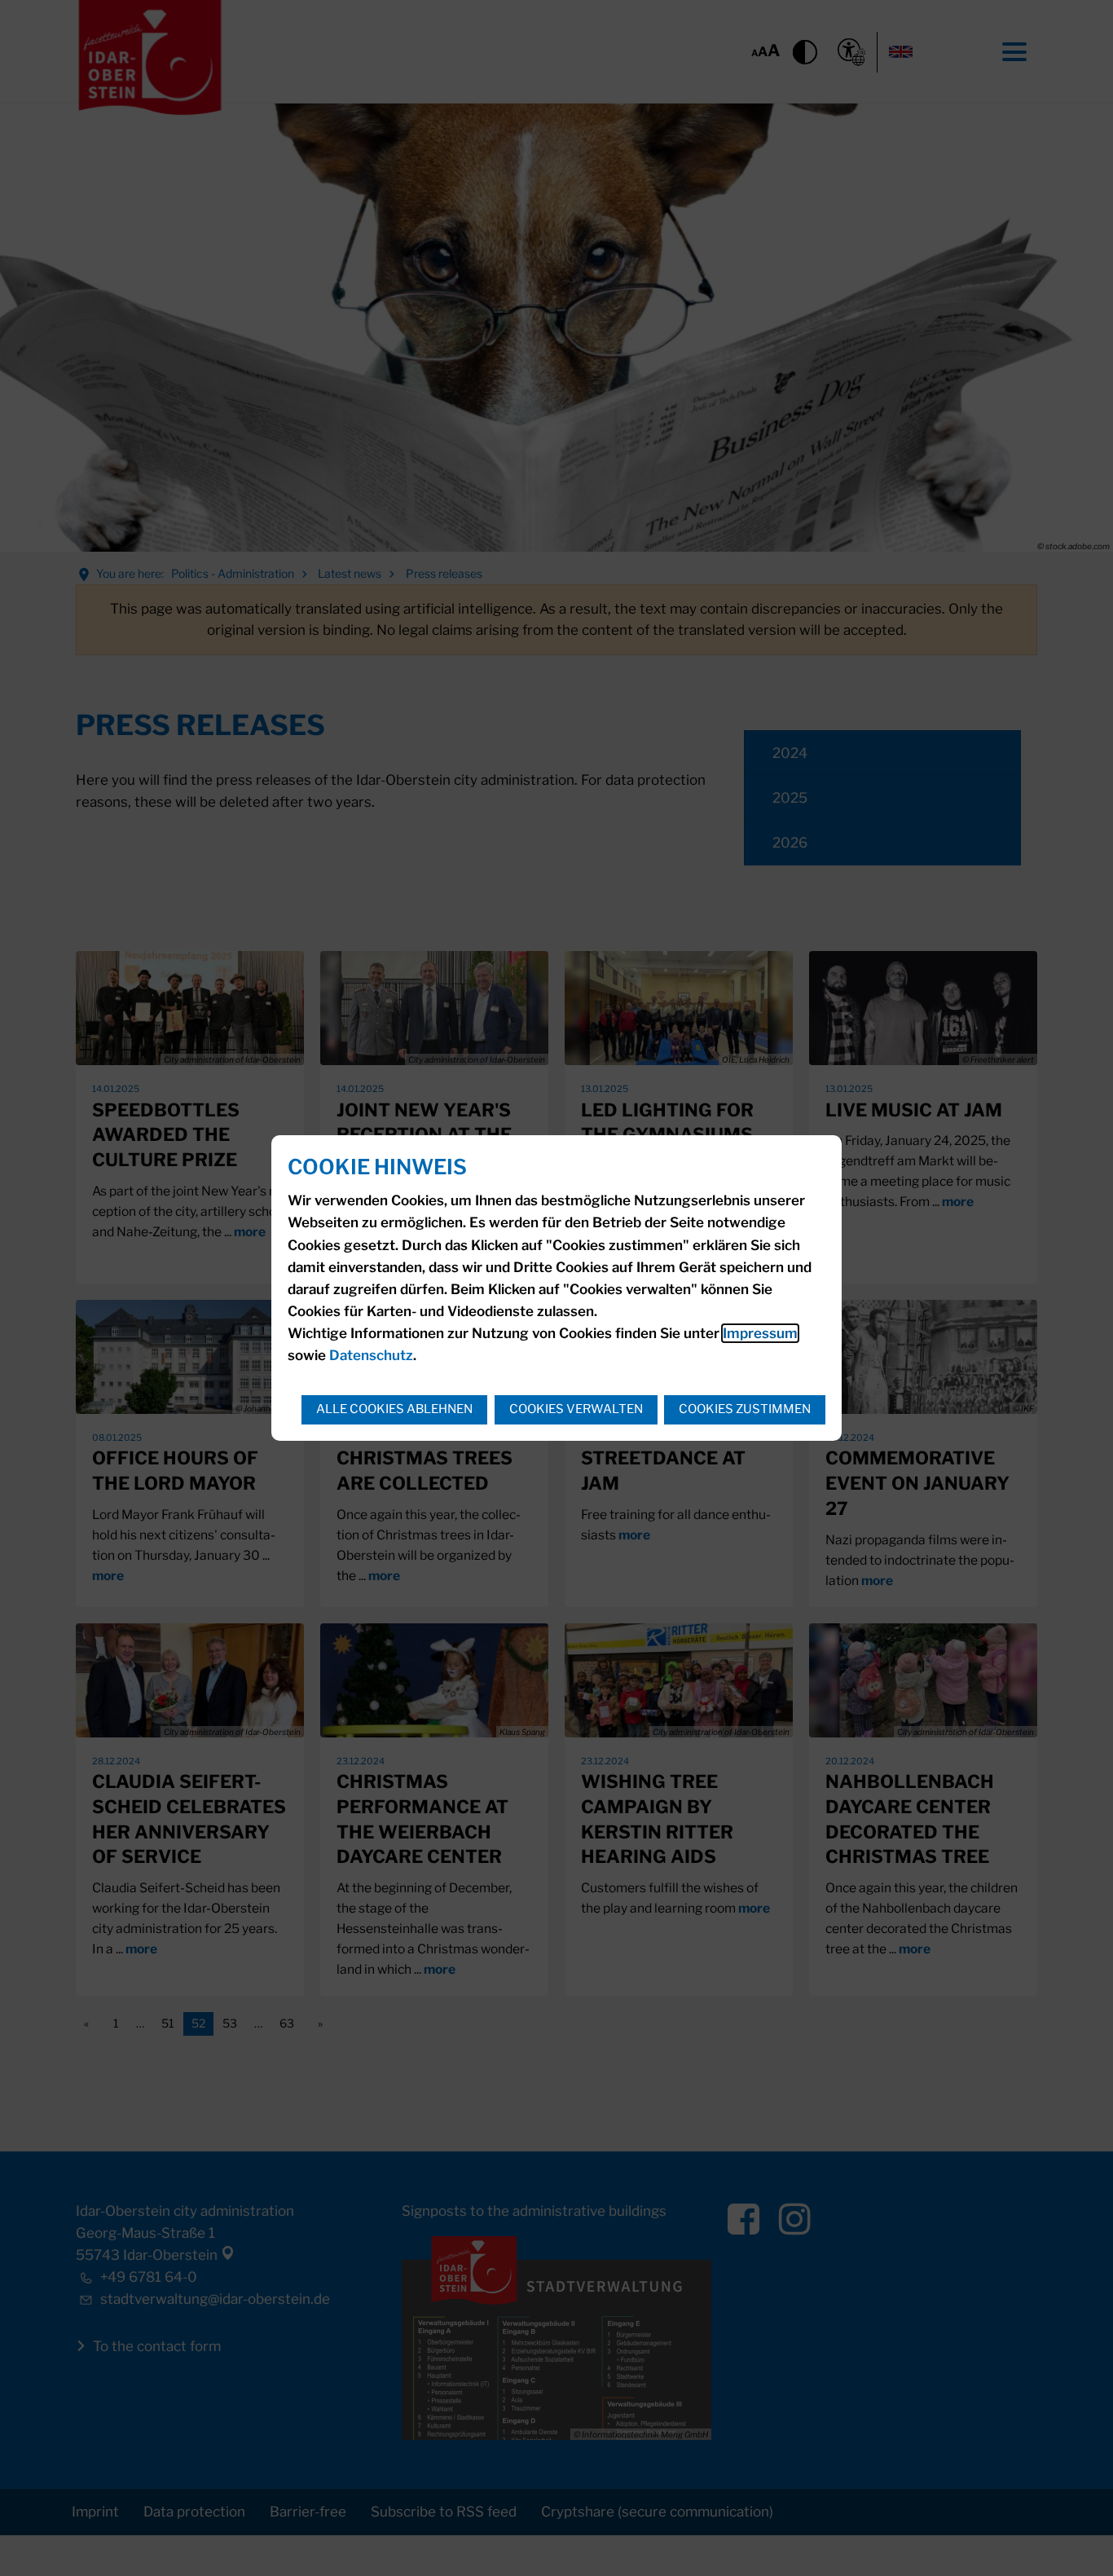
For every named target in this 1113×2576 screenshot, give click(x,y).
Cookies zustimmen (745, 1409)
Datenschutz (371, 1355)
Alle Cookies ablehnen (394, 1409)
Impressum (760, 1333)
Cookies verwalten (576, 1409)
